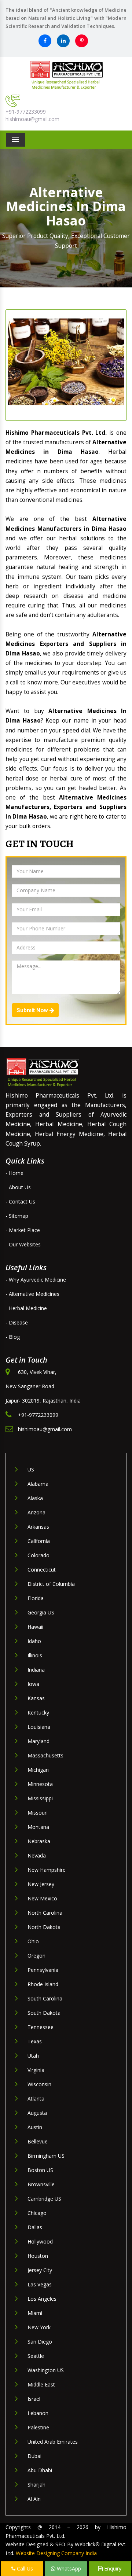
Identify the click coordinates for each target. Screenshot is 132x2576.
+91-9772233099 (26, 112)
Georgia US (41, 1612)
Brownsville (41, 2184)
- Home (14, 1173)
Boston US (40, 2170)
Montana (38, 1827)
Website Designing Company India (56, 2553)
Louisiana (39, 1727)
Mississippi (40, 1798)
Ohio (33, 1941)
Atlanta (36, 2099)
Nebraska (39, 1841)
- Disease (17, 1322)
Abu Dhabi (40, 2470)
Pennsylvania (43, 1970)
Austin (35, 2127)
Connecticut (42, 1570)
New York (39, 2327)
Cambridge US (44, 2199)
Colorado (38, 1555)
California (39, 1541)
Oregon (36, 1956)
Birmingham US (46, 2156)
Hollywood (40, 2241)
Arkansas (38, 1527)
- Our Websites (23, 1244)
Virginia (36, 2070)
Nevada (37, 1855)
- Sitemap (17, 1216)
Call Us (24, 2568)
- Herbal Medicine (26, 1308)
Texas (35, 2041)
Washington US (46, 2370)
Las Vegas (40, 2284)
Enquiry (112, 2568)
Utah (33, 2056)
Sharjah (36, 2485)
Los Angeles (42, 2299)
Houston (38, 2256)
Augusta (37, 2113)
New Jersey (41, 1884)
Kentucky (38, 1713)
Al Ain (34, 2499)
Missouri (38, 1813)
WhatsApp (68, 2568)
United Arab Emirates (53, 2442)
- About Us (18, 1187)
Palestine (38, 2427)
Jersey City (40, 2270)
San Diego (40, 2342)
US (31, 1469)
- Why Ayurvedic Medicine (36, 1280)
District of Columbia (51, 1584)
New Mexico (42, 1898)
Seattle (36, 2356)
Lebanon (38, 2413)
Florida (36, 1598)
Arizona (36, 1512)
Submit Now (33, 1010)
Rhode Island (43, 1984)
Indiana (36, 1670)
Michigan (38, 1770)
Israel (34, 2399)
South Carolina (45, 1998)
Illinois (35, 1655)
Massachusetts (45, 1755)
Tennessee (41, 2027)
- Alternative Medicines (32, 1294)
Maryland (38, 1741)
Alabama (38, 1484)
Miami (35, 2313)
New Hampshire (47, 1870)
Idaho (34, 1641)
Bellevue (38, 2141)
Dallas (35, 2227)
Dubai (34, 2456)
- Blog (13, 1337)
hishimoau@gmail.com (32, 119)
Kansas (36, 1698)
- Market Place (23, 1230)
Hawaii (35, 1627)
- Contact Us (20, 1201)
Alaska (35, 1498)
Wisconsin (39, 2084)
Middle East (41, 2384)
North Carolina (45, 1913)
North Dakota (44, 1927)
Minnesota (40, 1784)
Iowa (33, 1684)
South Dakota (44, 2013)
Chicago (37, 2213)
